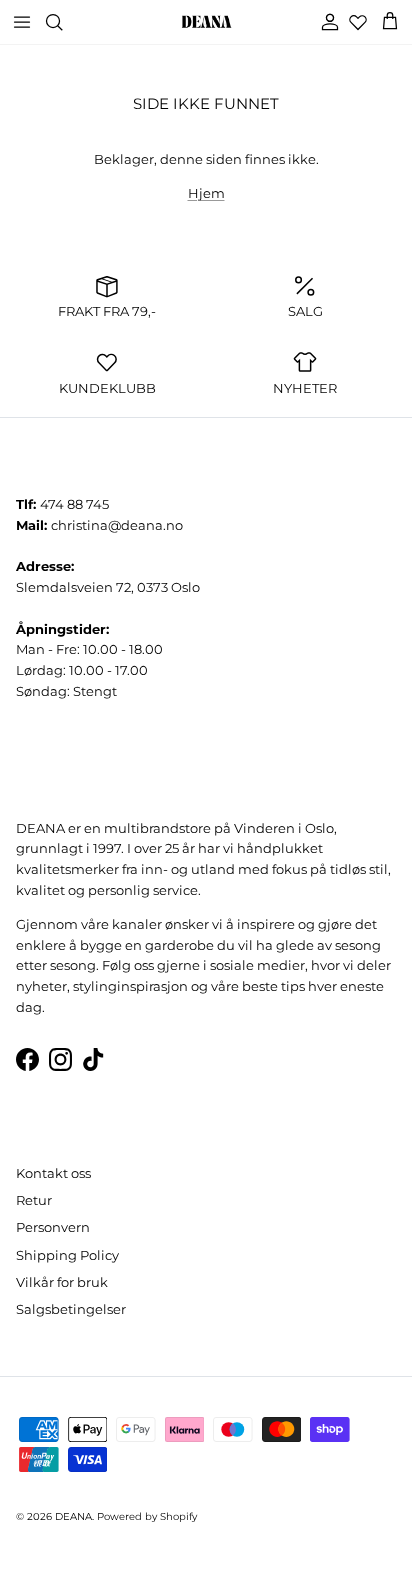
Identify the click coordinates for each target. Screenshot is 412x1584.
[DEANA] (206, 22)
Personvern (53, 1227)
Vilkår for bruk (62, 1282)
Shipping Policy (67, 1255)
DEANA (73, 1516)
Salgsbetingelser (71, 1309)
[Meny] (22, 22)
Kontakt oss (53, 1173)
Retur (34, 1200)
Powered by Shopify (147, 1516)
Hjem (206, 193)
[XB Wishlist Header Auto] (358, 22)
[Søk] (66, 22)
